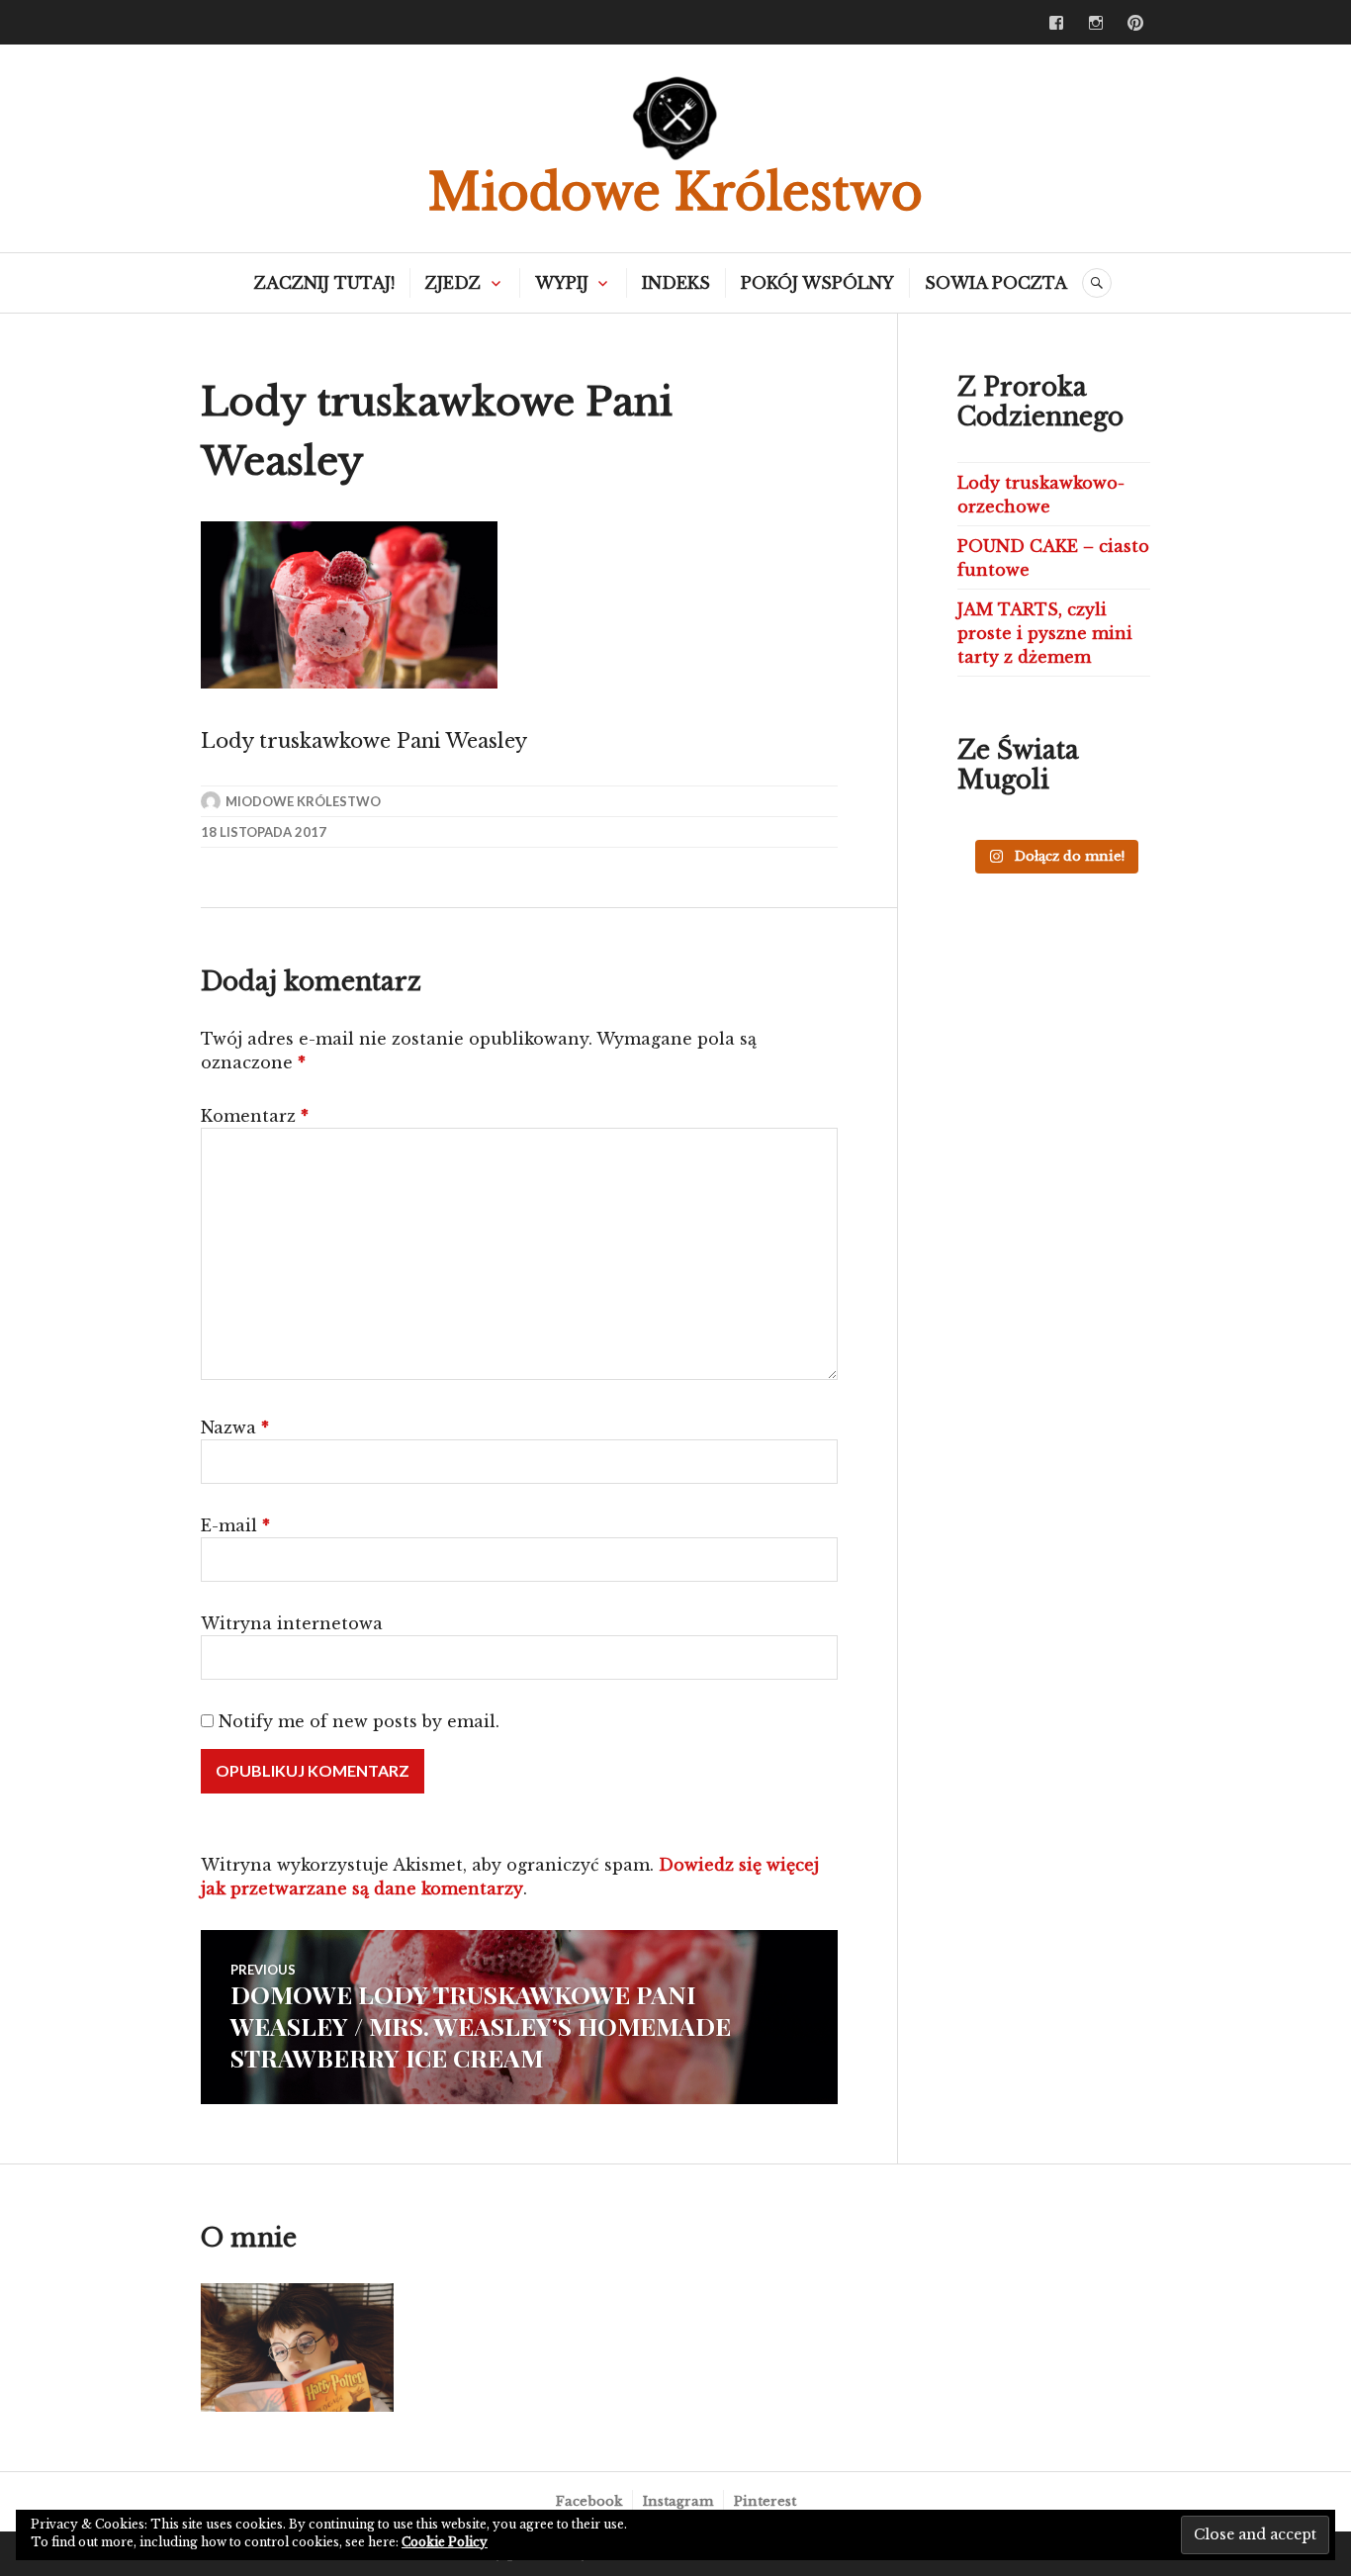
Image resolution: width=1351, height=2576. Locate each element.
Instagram (678, 2501)
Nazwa (235, 1427)
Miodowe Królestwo (675, 192)
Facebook (589, 2501)
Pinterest (765, 2501)
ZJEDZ (453, 283)
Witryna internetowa (292, 1623)
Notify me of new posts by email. (359, 1721)
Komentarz (255, 1116)
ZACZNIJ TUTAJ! (324, 283)
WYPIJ (562, 283)
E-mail (235, 1525)
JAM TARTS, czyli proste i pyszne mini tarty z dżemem (1045, 633)
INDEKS (676, 283)
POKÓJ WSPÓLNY (817, 283)
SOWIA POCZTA (996, 283)
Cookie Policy (445, 2542)
